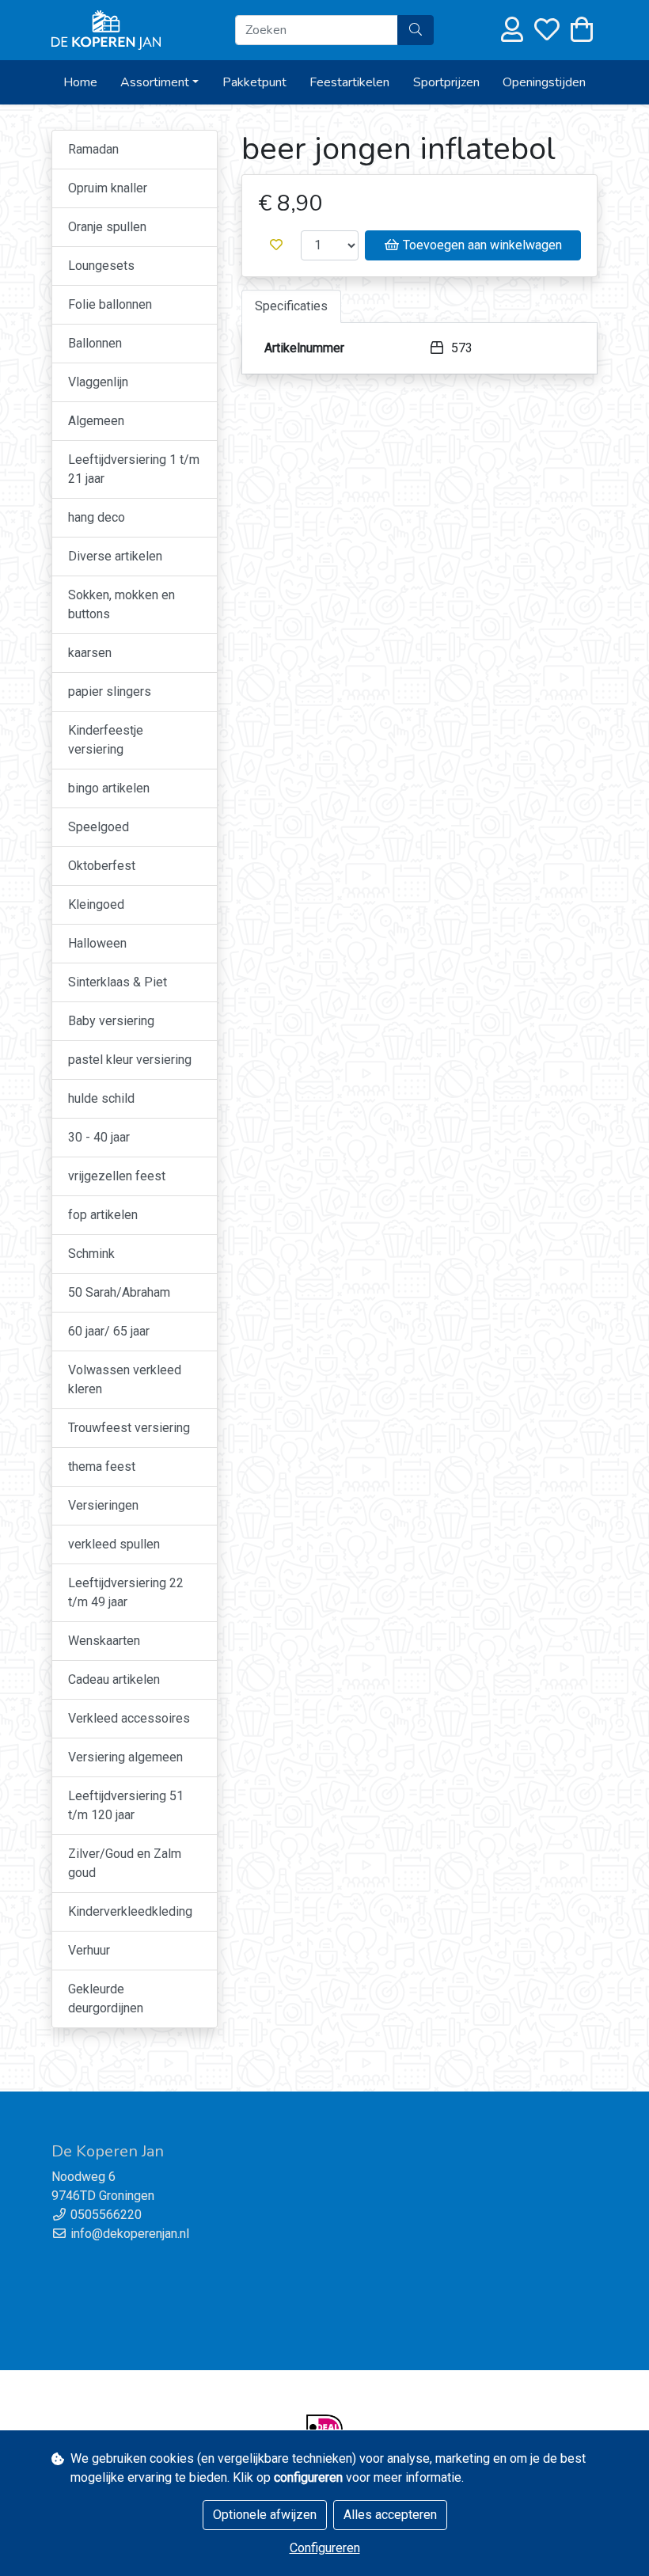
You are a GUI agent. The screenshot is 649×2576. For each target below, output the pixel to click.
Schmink (91, 1254)
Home (80, 82)
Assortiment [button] (155, 82)
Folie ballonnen (110, 304)
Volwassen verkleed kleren (125, 1379)
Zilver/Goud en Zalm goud (125, 1863)
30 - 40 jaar (99, 1137)
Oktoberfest (102, 866)
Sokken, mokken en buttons (121, 604)
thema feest (102, 1467)
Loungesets (101, 266)
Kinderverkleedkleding (130, 1911)
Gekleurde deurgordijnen (106, 1998)
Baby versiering (111, 1021)
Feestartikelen (349, 82)
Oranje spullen (107, 227)
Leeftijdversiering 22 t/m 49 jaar (126, 1592)
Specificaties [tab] (291, 306)
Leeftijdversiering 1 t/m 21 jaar (134, 469)
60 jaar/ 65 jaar (109, 1331)
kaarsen (90, 653)
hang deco (97, 517)
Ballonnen (95, 343)
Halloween (97, 943)
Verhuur (89, 1950)
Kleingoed (96, 904)
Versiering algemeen (125, 1757)
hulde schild (101, 1098)
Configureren (325, 2548)
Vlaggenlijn (98, 382)
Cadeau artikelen (114, 1679)
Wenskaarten (104, 1641)
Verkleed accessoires (129, 1718)
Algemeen (96, 421)
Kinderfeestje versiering (106, 740)
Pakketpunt (254, 82)
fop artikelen (103, 1215)
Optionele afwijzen (265, 2515)
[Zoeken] (416, 30)
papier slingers (110, 691)
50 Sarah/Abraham (119, 1292)
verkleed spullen (114, 1544)
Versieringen (103, 1505)
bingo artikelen (109, 788)
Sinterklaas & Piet (118, 982)
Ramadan (93, 149)
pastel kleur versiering (130, 1060)
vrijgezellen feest (117, 1176)
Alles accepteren (390, 2515)
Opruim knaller (108, 188)
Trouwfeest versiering (129, 1428)
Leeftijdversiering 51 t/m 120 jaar (126, 1805)
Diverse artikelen (115, 556)
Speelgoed (99, 827)
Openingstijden (544, 82)
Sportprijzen (446, 82)
